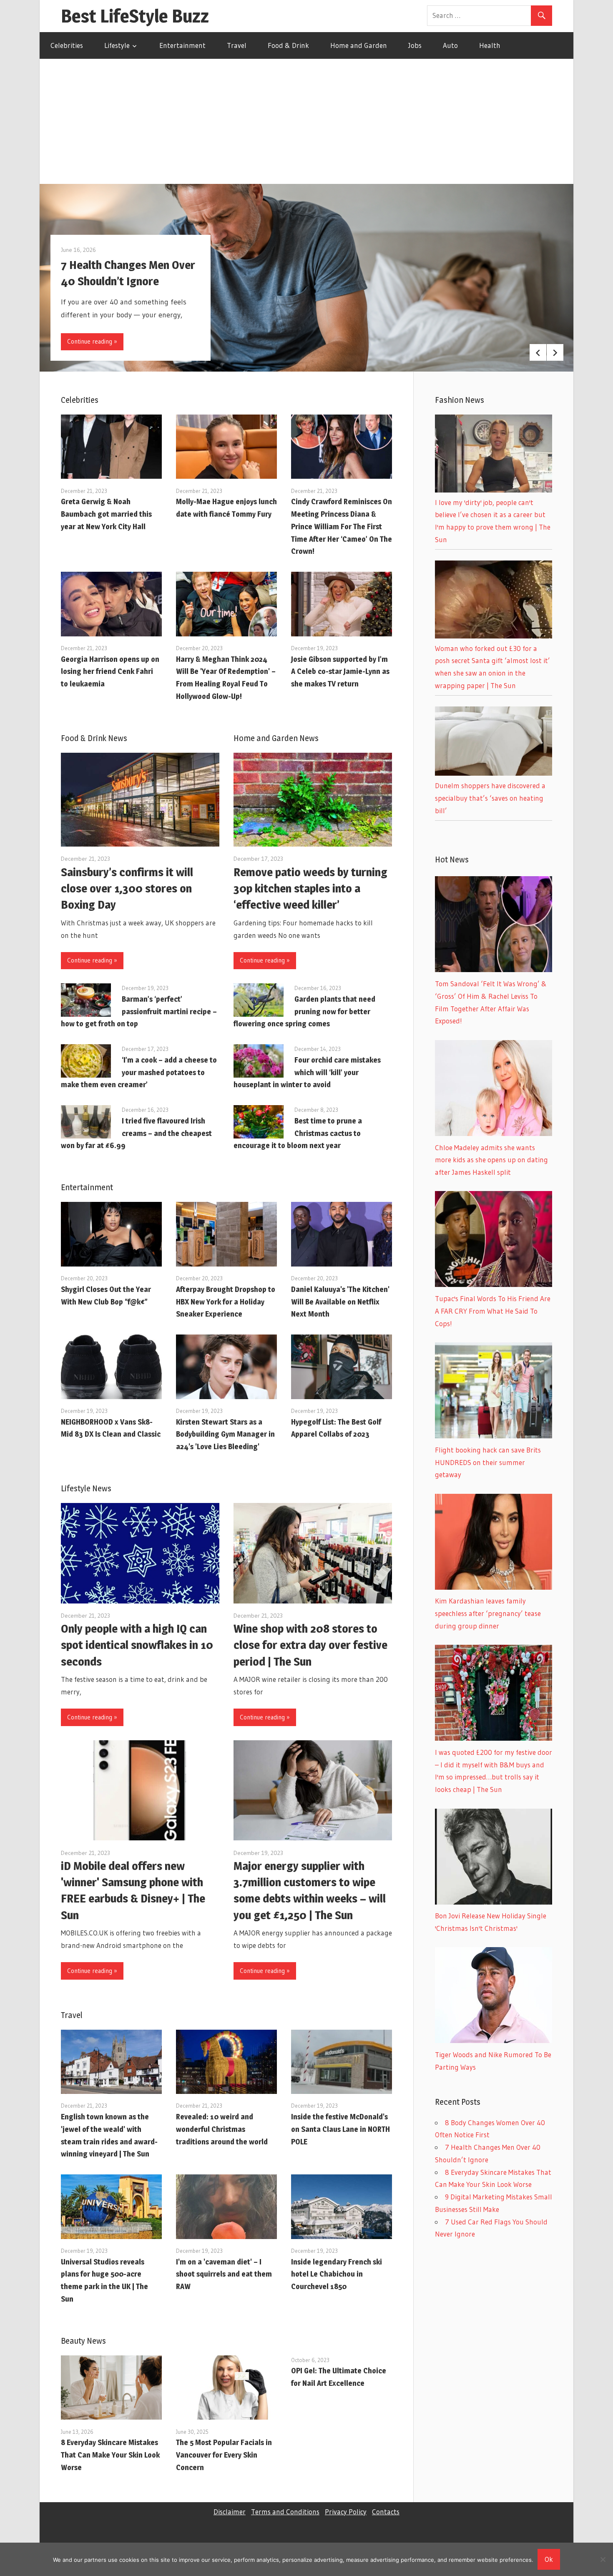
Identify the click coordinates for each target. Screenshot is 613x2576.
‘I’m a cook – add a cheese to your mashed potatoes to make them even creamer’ (139, 1072)
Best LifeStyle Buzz (135, 16)
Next (555, 352)
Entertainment (182, 45)
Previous (538, 352)
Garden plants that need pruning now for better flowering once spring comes (304, 1012)
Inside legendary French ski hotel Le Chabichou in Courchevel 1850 (337, 2274)
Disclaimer (230, 2512)
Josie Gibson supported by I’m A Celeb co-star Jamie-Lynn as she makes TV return (340, 672)
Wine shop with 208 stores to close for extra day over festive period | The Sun (310, 1645)
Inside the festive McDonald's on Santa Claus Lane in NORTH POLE (340, 2129)
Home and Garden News (276, 738)
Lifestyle (117, 45)
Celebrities (67, 45)
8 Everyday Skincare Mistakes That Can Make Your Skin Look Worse (110, 2455)
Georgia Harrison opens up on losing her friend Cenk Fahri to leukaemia (110, 672)
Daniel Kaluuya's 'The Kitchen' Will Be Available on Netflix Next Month (340, 1302)
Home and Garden (359, 45)
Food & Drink (288, 45)
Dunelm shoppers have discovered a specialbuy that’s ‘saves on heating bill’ (490, 798)
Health (490, 45)
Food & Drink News (94, 738)
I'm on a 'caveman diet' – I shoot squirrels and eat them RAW (224, 2274)
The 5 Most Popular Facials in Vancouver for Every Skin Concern (224, 2455)
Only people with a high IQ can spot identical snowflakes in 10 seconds (137, 1645)
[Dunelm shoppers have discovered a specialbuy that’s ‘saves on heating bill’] (494, 773)
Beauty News (83, 2341)
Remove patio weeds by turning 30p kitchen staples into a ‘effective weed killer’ (310, 888)
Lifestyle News (86, 1488)
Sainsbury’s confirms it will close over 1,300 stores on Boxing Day (127, 888)
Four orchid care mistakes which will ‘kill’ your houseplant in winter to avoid (307, 1072)
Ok (549, 2559)
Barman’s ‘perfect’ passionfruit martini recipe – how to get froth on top (139, 1012)
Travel (237, 45)
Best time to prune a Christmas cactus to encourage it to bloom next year (298, 1133)
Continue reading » (92, 341)
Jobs (415, 45)
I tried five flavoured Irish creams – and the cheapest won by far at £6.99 (136, 1133)
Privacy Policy (346, 2512)
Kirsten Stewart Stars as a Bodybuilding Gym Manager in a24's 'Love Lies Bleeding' (225, 1434)
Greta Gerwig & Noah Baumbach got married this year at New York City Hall (106, 514)
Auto (450, 45)
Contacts (386, 2512)
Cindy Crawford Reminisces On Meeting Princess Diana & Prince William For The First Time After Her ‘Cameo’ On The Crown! (342, 526)
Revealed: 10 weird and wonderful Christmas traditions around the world (222, 2129)
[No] (603, 2559)
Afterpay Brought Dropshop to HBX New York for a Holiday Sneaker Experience (226, 1302)
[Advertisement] (306, 121)
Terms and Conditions (285, 2512)
